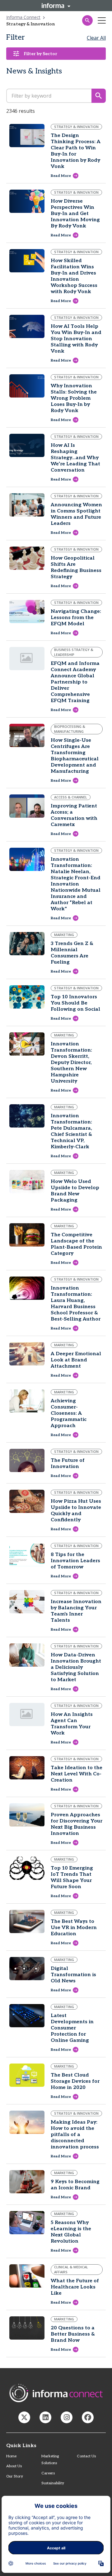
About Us (14, 2466)
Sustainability (53, 2483)
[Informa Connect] (45, 2417)
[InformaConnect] (24, 2417)
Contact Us (86, 2456)
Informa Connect (23, 17)
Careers (48, 2473)
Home (11, 2456)
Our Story (15, 2476)
